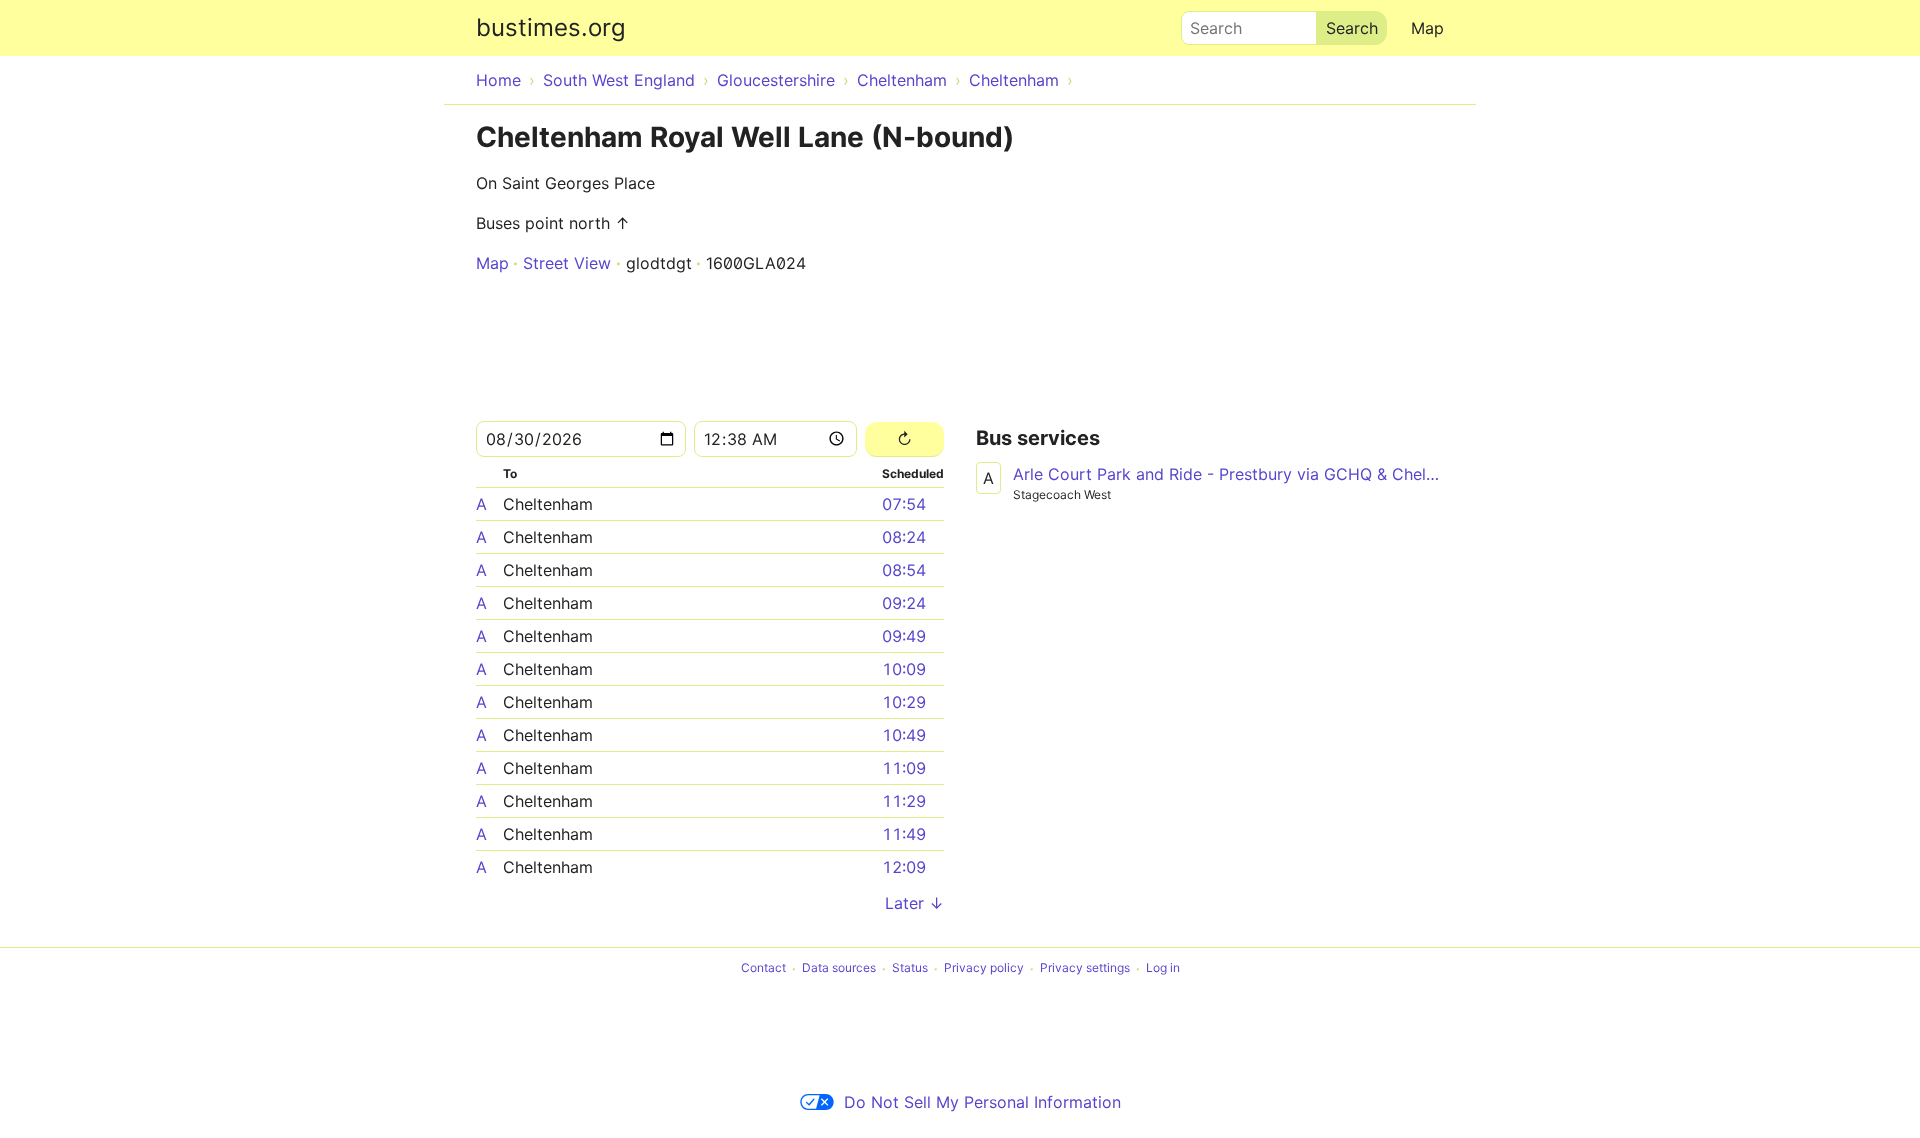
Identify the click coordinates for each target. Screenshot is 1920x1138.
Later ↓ (914, 903)
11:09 (904, 768)
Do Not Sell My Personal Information (982, 1102)
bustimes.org (551, 27)
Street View (567, 263)
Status (910, 968)
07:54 (904, 504)
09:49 (904, 636)
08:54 (904, 570)
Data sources (839, 968)
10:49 (904, 735)
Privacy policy (984, 968)
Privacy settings (1085, 968)
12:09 (904, 867)
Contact (763, 968)
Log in (1163, 968)
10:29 (904, 702)
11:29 (904, 801)
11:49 (904, 834)
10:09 (904, 669)
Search (1207, 23)
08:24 (904, 537)
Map (1427, 28)
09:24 (904, 603)
